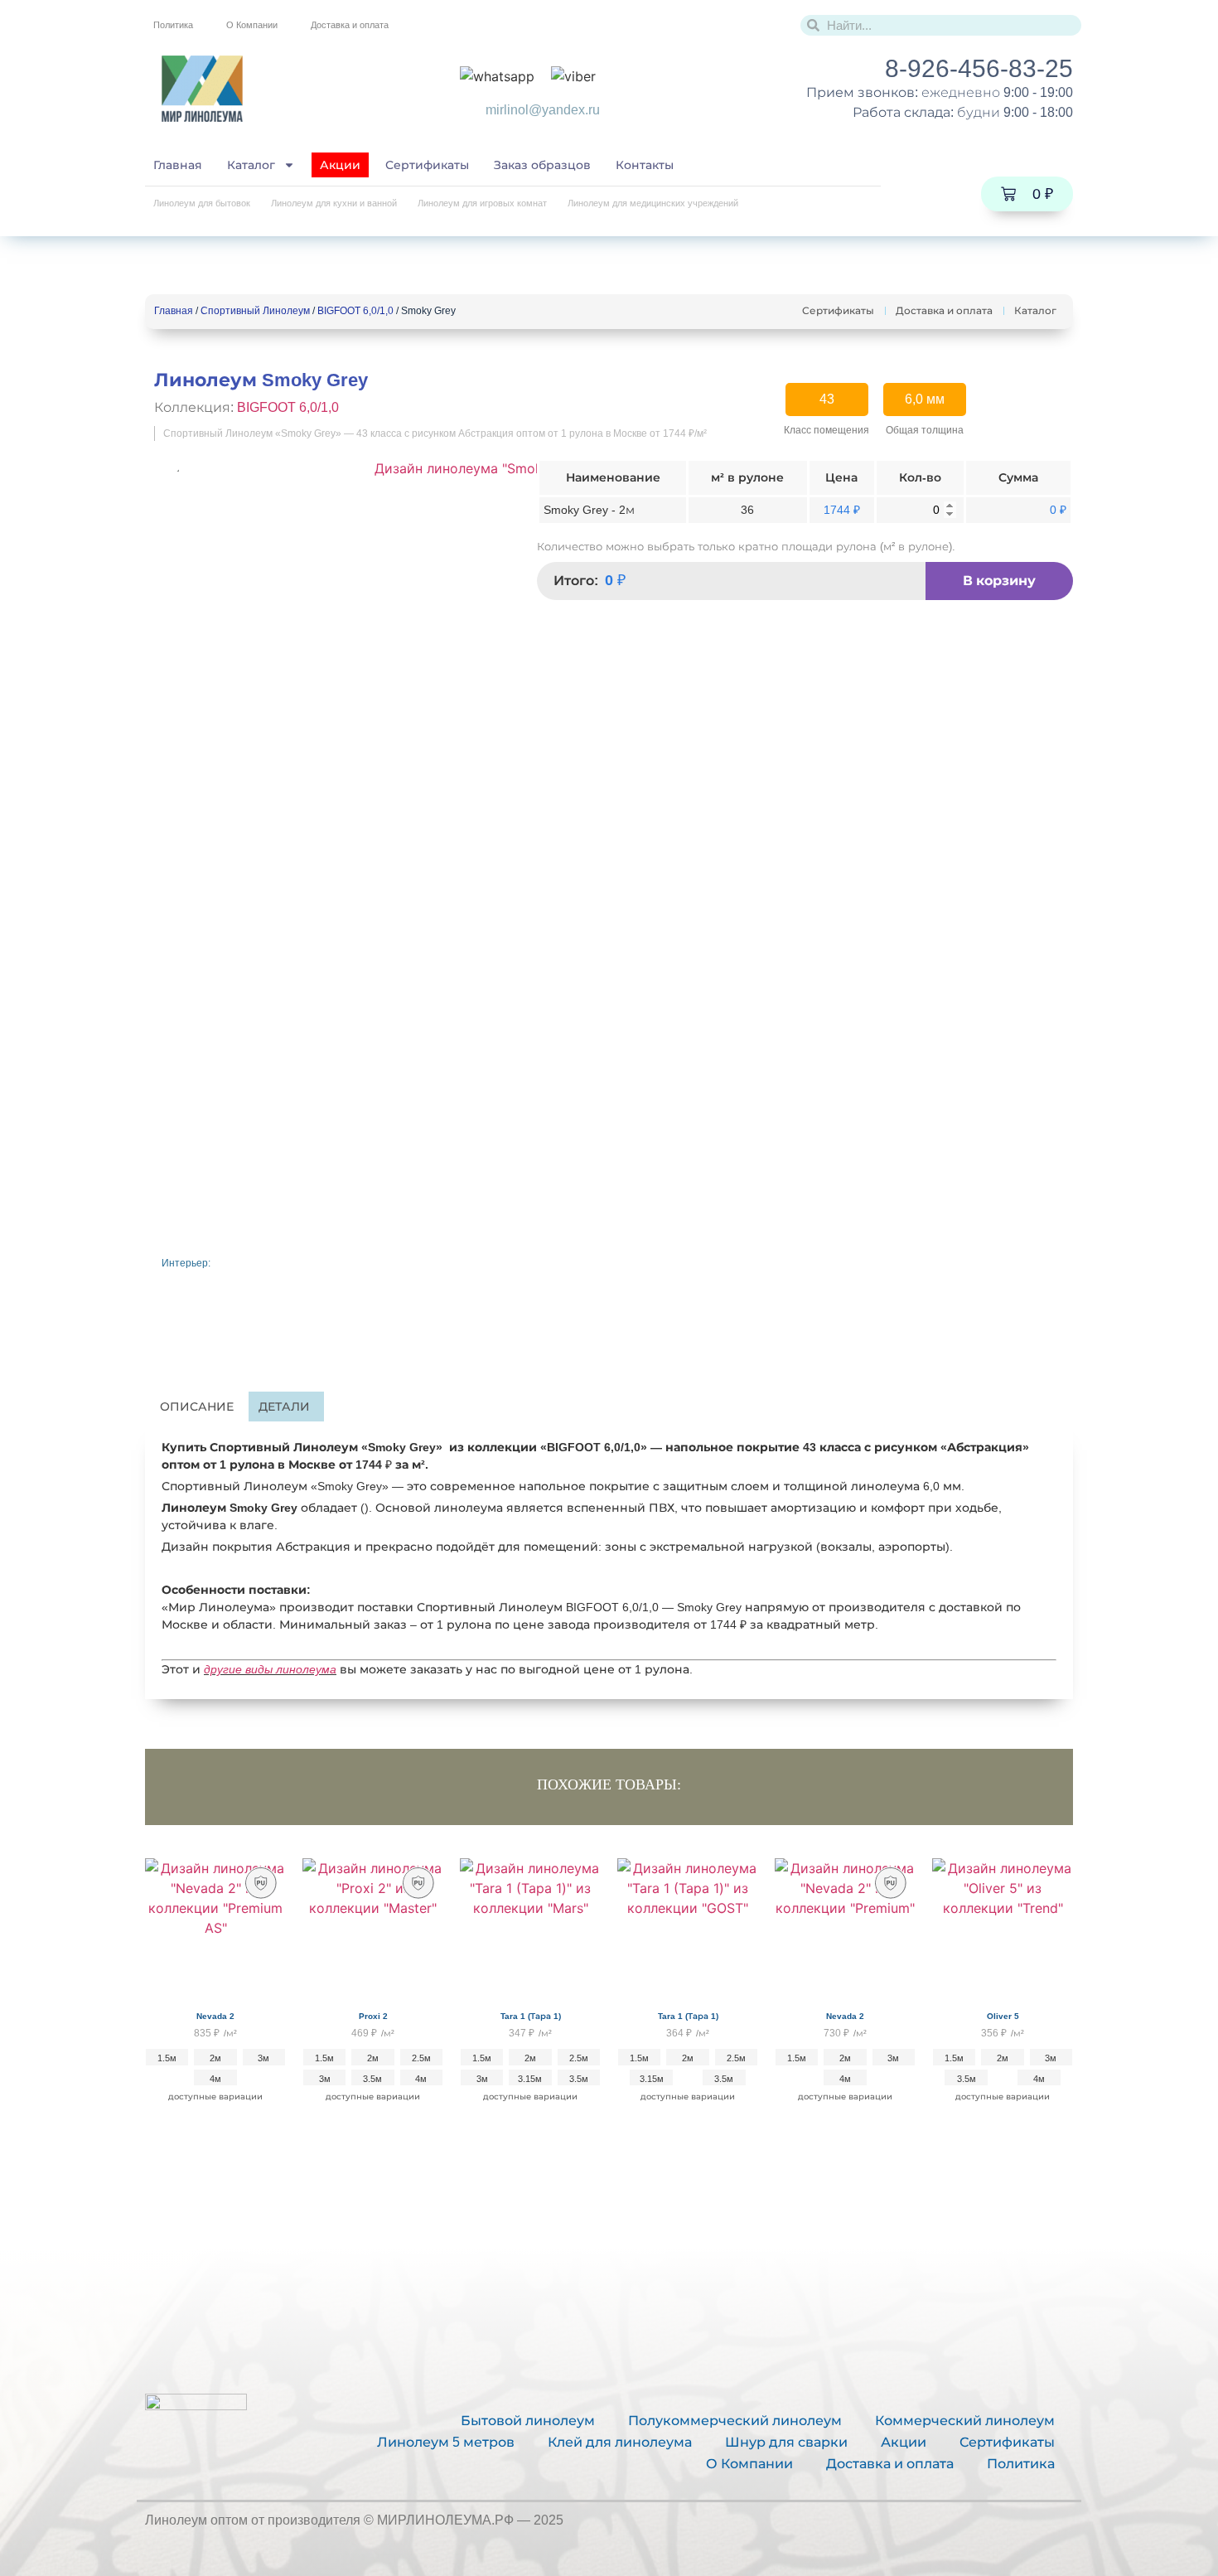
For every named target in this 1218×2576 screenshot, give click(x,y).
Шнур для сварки (786, 2442)
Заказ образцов (542, 165)
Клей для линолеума (620, 2442)
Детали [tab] (284, 1407)
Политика (173, 25)
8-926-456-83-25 (979, 68)
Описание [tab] (197, 1407)
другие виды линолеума (270, 1669)
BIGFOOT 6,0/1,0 (355, 311)
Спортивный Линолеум (255, 311)
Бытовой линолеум (528, 2421)
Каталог (251, 165)
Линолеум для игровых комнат (482, 203)
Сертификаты (427, 165)
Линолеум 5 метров (446, 2442)
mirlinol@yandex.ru (543, 110)
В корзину (999, 581)
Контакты (645, 165)
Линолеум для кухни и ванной (334, 203)
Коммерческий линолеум (965, 2421)
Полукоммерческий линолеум (735, 2421)
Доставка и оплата (350, 25)
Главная (178, 165)
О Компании (252, 25)
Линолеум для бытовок (202, 203)
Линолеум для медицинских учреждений (653, 203)
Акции (340, 165)
